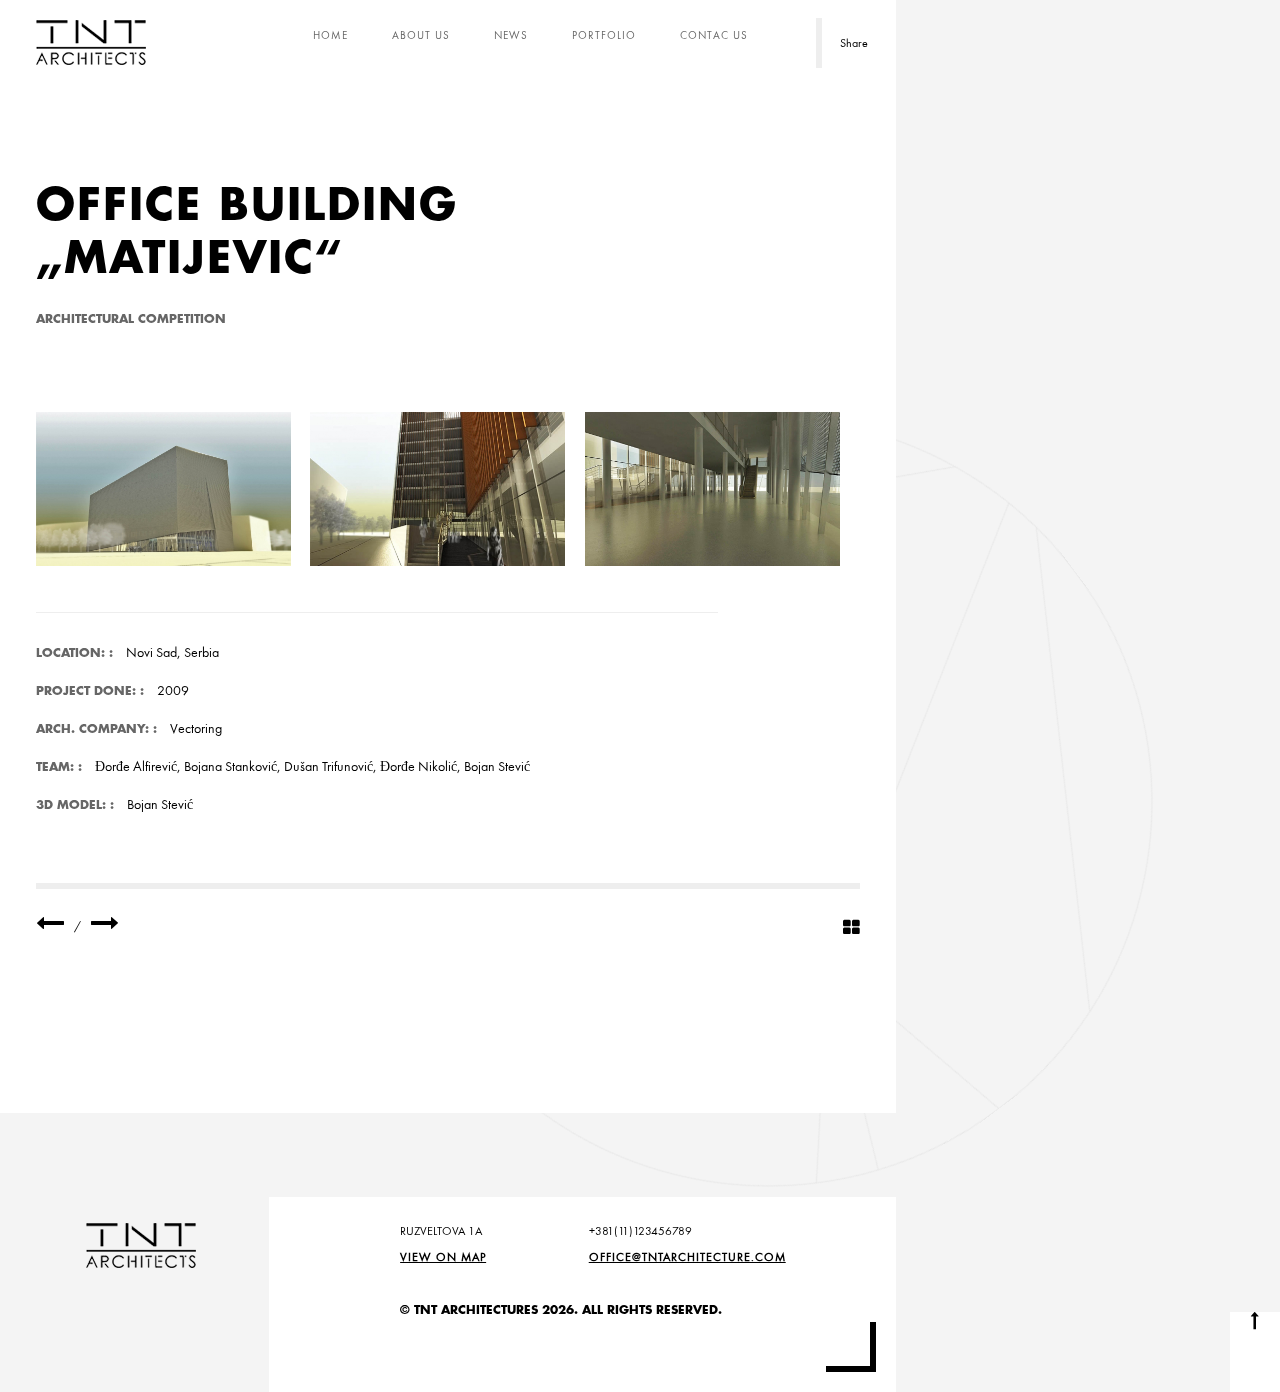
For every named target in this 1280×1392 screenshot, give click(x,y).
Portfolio (604, 35)
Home (330, 35)
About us (421, 35)
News (511, 35)
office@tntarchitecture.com (687, 1257)
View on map (443, 1257)
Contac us (714, 35)
